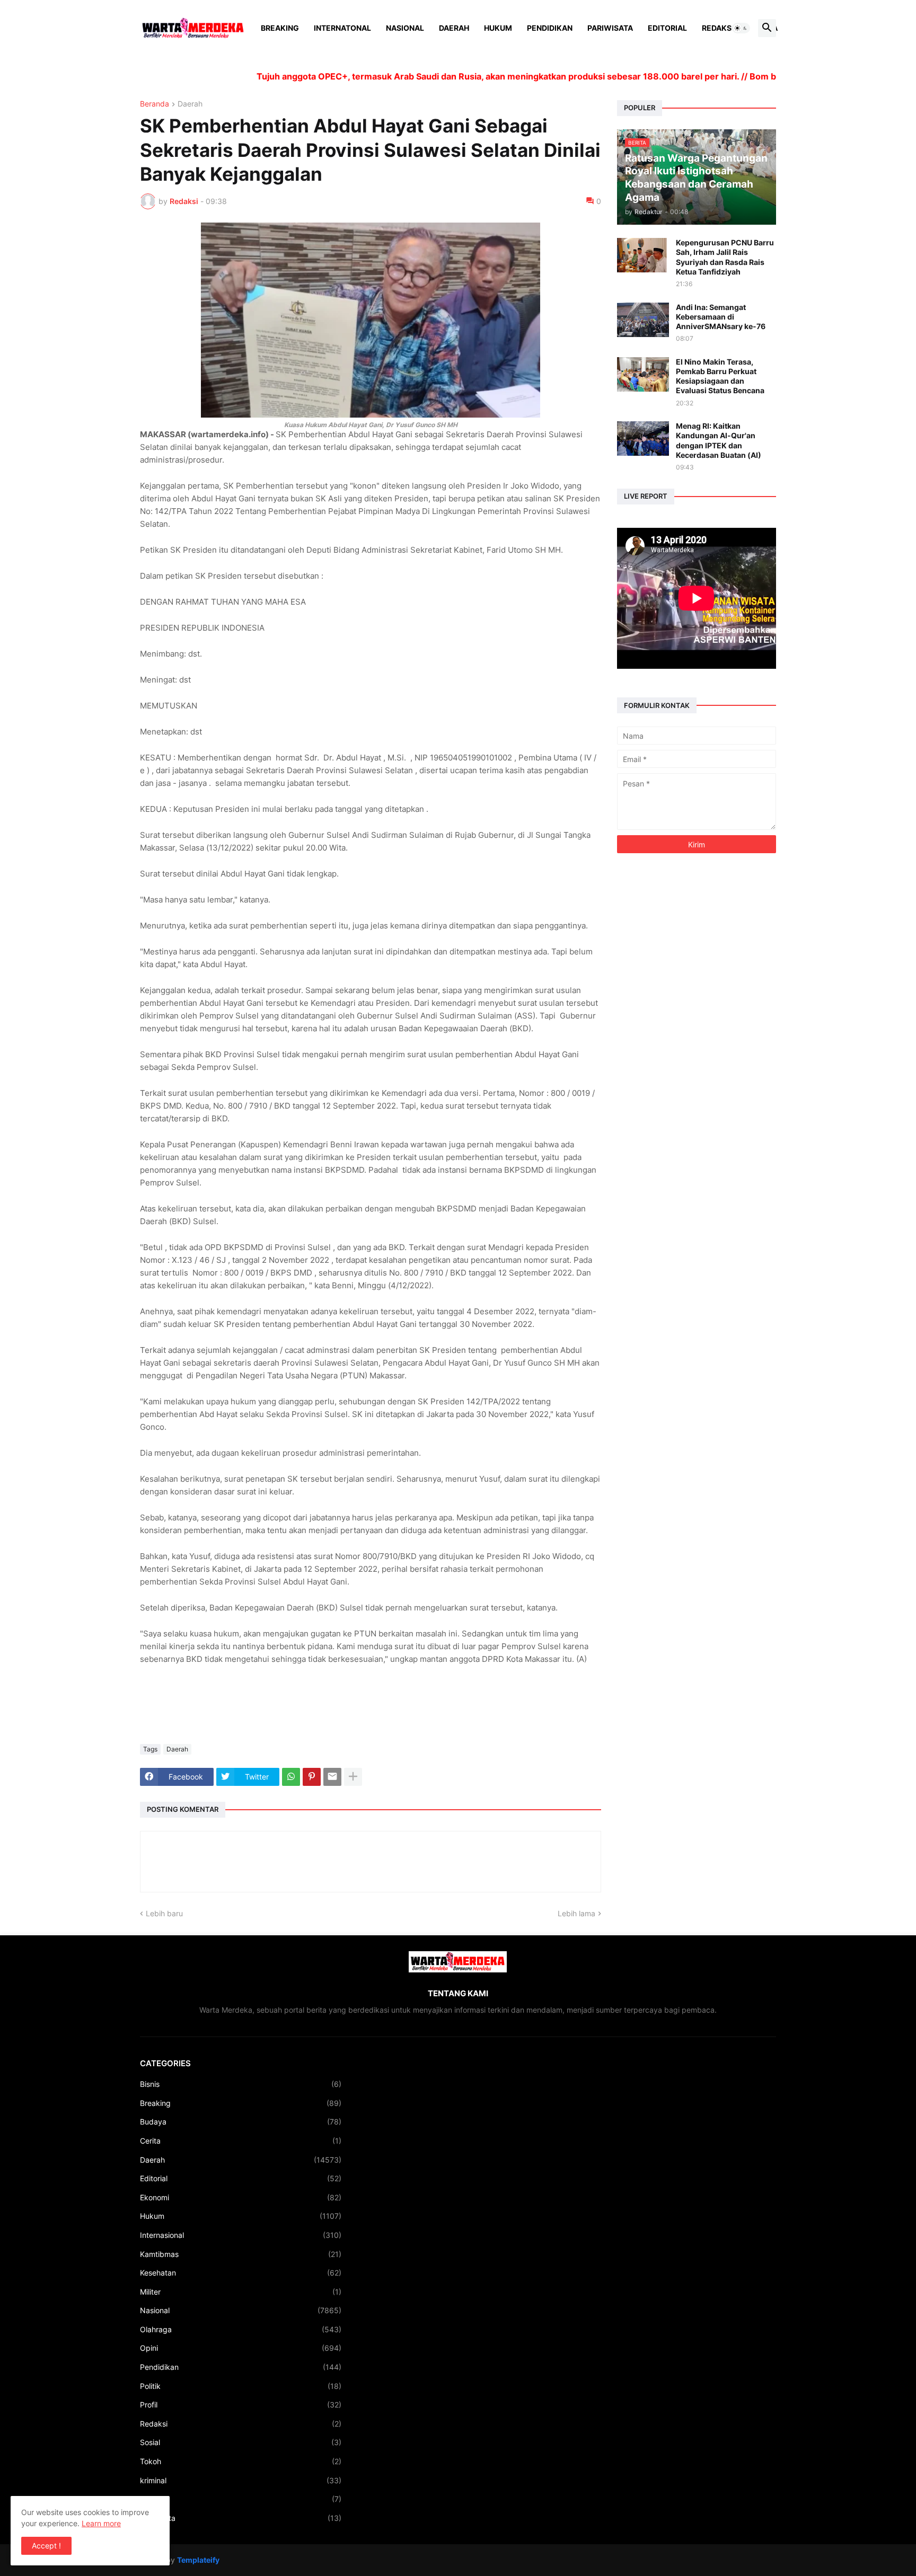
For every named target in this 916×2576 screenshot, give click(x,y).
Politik (241, 2386)
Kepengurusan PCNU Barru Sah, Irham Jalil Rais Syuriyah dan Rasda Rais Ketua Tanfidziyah (725, 257)
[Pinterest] (312, 1777)
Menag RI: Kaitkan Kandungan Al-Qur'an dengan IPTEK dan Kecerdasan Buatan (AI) (719, 440)
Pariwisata (610, 28)
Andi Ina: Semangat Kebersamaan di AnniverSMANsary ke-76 (721, 317)
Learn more (101, 2523)
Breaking (280, 28)
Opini (241, 2348)
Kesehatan (241, 2273)
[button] (741, 28)
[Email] (332, 1777)
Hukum (498, 28)
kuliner (241, 2499)
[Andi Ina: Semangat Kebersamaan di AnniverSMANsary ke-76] (643, 320)
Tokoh (241, 2461)
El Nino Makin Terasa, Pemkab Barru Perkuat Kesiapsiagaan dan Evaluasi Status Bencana (720, 376)
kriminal (241, 2480)
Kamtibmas (241, 2254)
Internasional (241, 2235)
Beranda (155, 104)
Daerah (454, 28)
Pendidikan (550, 28)
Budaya (241, 2122)
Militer (241, 2292)
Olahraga (241, 2329)
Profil (241, 2405)
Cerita (241, 2141)
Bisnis (241, 2084)
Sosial (241, 2442)
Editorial (667, 28)
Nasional (405, 28)
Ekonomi (241, 2197)
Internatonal (342, 28)
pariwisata (241, 2518)
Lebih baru (164, 1913)
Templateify (198, 2560)
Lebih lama (576, 1913)
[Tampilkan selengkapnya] (353, 1777)
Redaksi (718, 28)
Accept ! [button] (46, 2546)
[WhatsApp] (291, 1777)
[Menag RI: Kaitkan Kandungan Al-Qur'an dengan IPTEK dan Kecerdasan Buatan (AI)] (643, 439)
